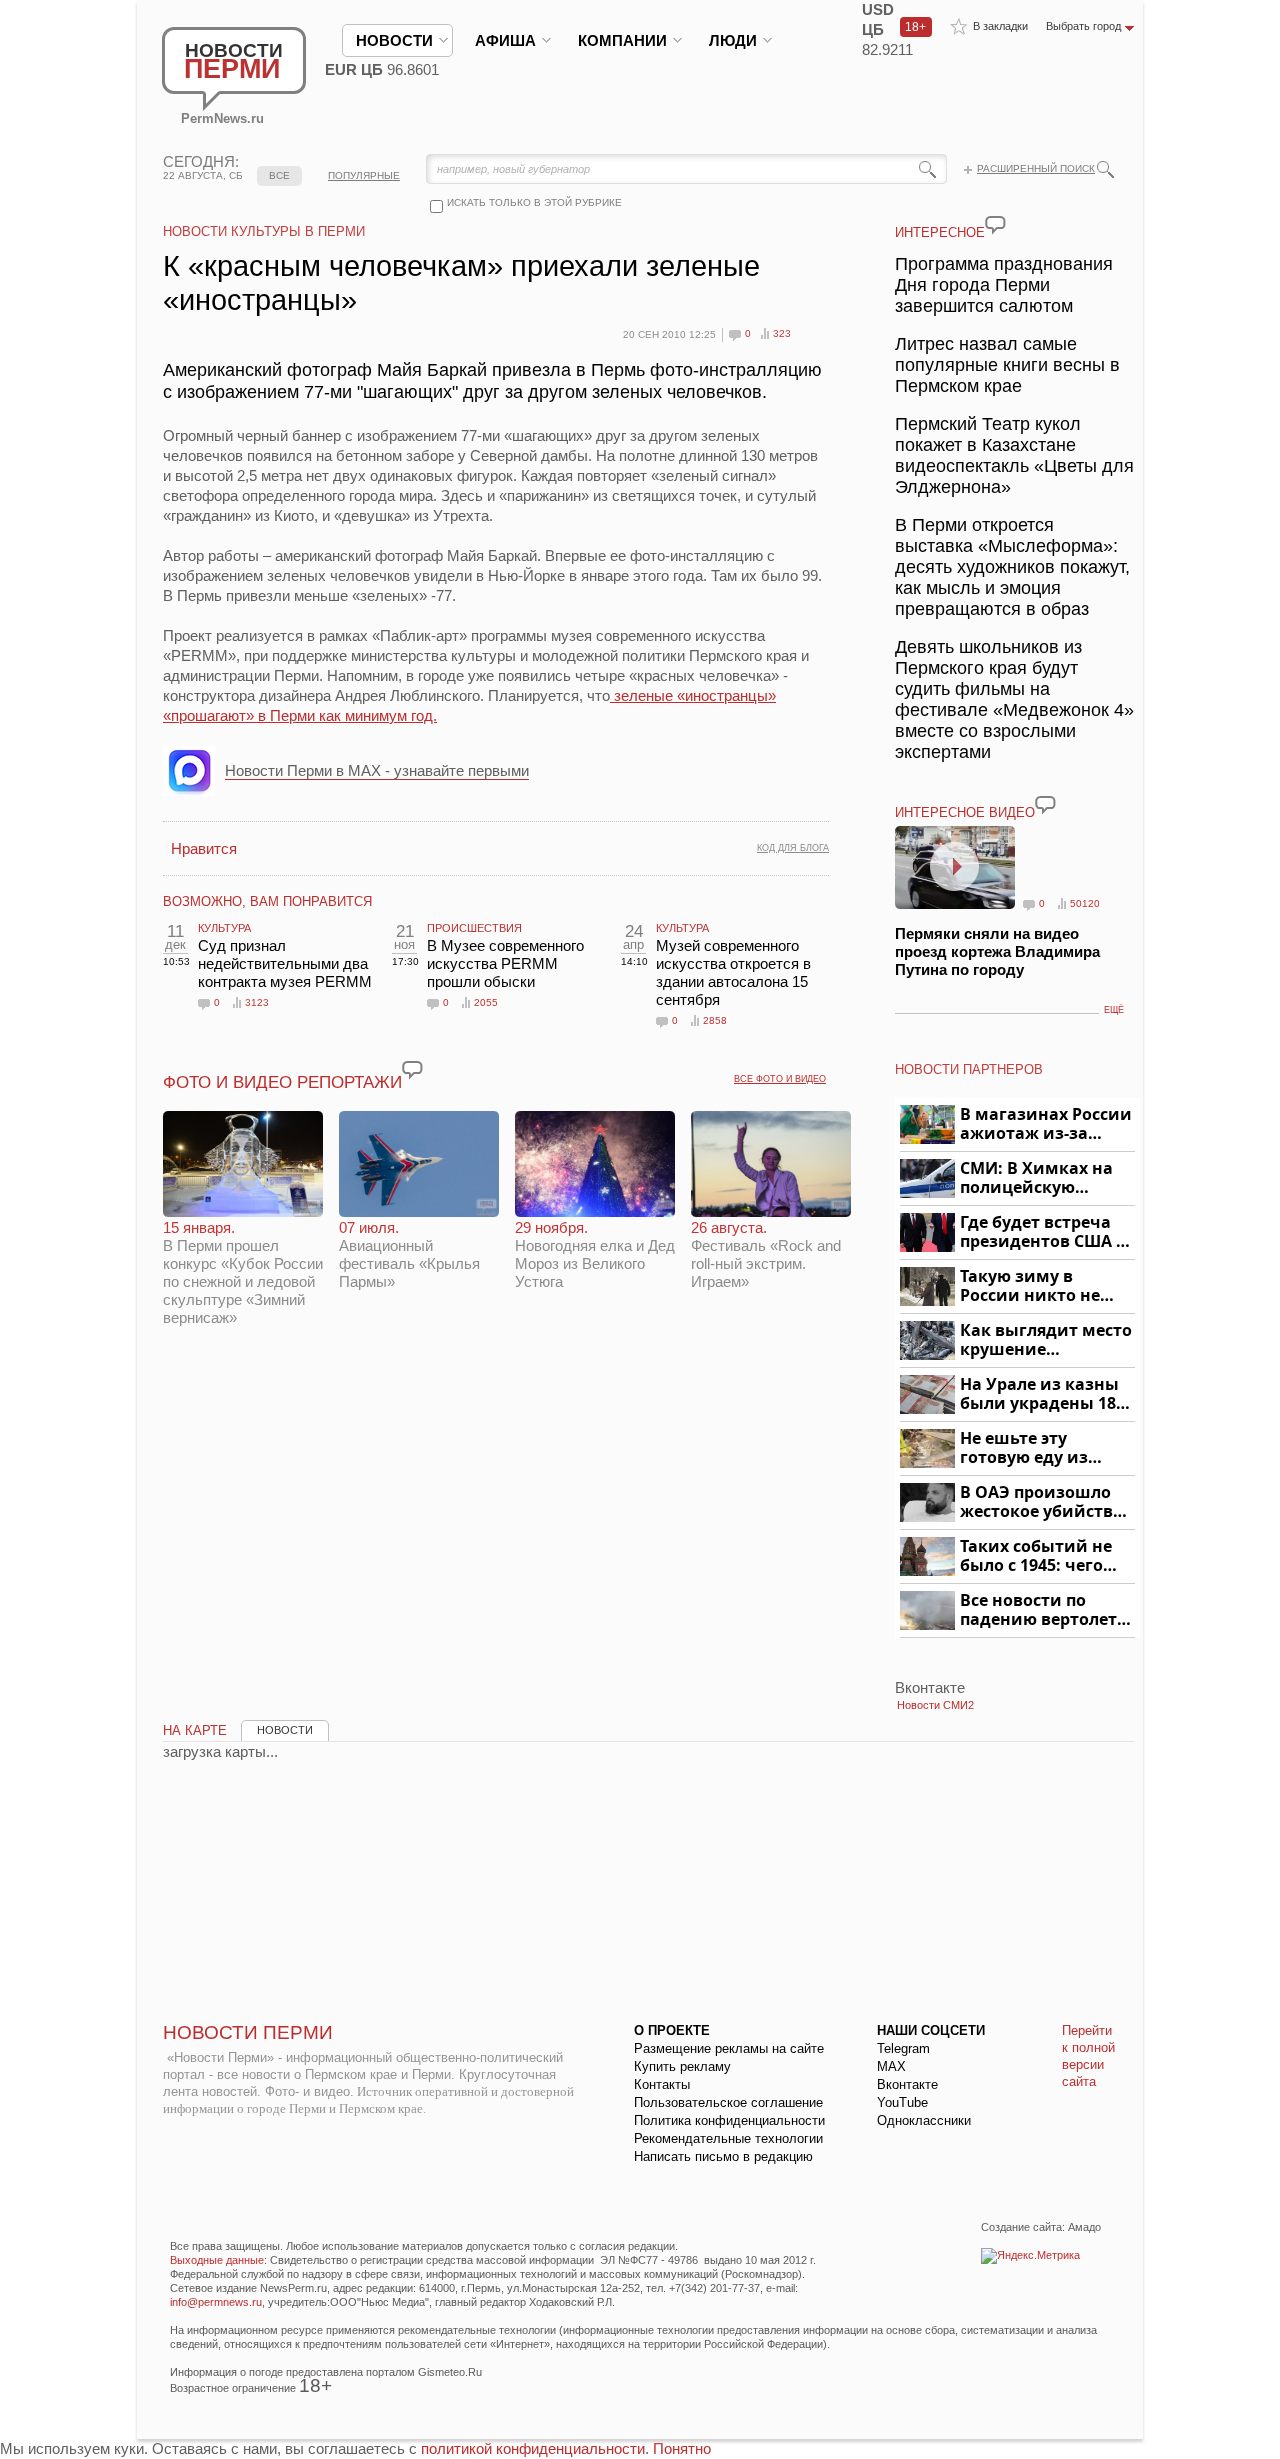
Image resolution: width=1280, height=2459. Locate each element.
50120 (1085, 903)
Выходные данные (217, 2260)
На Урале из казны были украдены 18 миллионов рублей (1041, 1394)
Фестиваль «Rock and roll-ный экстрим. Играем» (766, 1254)
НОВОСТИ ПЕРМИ (248, 2032)
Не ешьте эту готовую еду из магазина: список (1035, 1448)
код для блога (793, 848)
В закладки (1000, 26)
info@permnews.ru (216, 2302)
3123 (257, 1002)
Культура (224, 928)
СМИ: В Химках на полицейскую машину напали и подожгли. (1037, 1178)
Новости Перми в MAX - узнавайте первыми (377, 770)
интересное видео (965, 812)
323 (782, 333)
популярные (364, 175)
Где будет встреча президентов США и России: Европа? (1044, 1232)
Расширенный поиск (1036, 168)
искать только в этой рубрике (534, 202)
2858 (715, 1020)
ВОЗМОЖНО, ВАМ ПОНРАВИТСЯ (267, 901)
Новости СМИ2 (935, 1705)
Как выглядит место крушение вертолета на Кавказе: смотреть (1046, 1340)
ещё (1114, 1010)
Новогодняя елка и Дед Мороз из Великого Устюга (595, 1254)
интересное (940, 232)
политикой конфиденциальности (533, 2448)
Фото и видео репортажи (282, 1082)
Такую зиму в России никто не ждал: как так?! (1030, 1286)
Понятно (682, 2448)
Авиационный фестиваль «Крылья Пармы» (409, 1254)
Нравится (204, 848)
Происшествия (474, 928)
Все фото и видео (780, 1079)
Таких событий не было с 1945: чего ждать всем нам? (1036, 1556)
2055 (486, 1002)
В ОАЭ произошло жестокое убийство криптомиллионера (1044, 1502)
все (279, 175)
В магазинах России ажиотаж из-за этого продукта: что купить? (1046, 1124)
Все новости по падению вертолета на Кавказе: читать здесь (1043, 1610)
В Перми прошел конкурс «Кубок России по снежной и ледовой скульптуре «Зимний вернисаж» (243, 1272)
